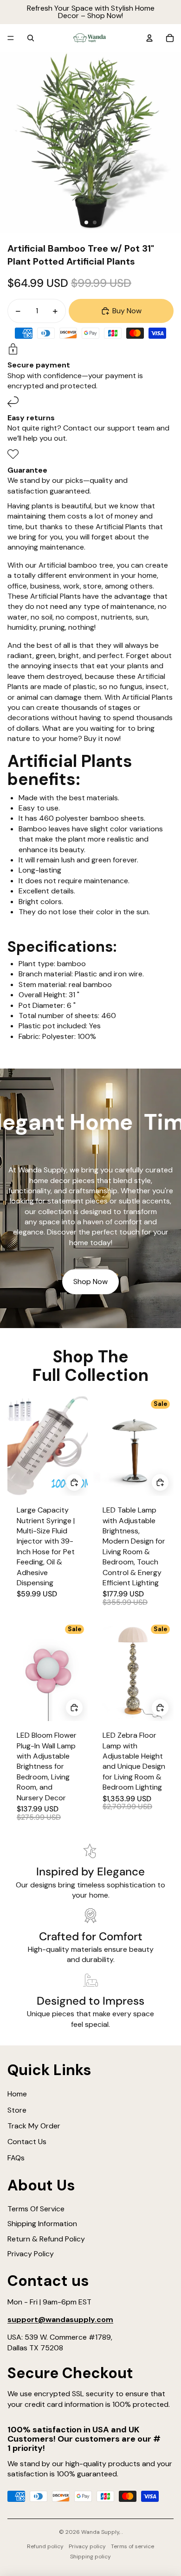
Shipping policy (90, 2557)
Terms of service (133, 2546)
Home (17, 2094)
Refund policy (45, 2546)
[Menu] (11, 38)
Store (17, 2110)
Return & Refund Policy (46, 2239)
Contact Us (27, 2142)
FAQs (16, 2158)
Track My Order (34, 2126)
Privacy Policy (31, 2254)
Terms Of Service (36, 2209)
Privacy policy (87, 2546)
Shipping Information (42, 2224)
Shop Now (90, 1282)
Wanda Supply (100, 2532)
